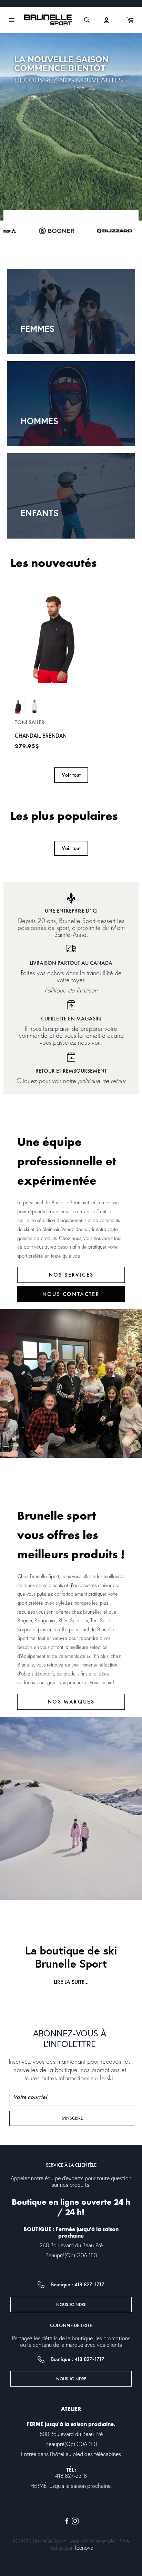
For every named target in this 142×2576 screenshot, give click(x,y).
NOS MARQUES (71, 1702)
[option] (71, 127)
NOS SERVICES (71, 1275)
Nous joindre (71, 2304)
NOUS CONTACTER (71, 1294)
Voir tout (71, 775)
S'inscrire (83, 2118)
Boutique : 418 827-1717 (78, 2285)
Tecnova (84, 2548)
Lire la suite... (71, 1982)
